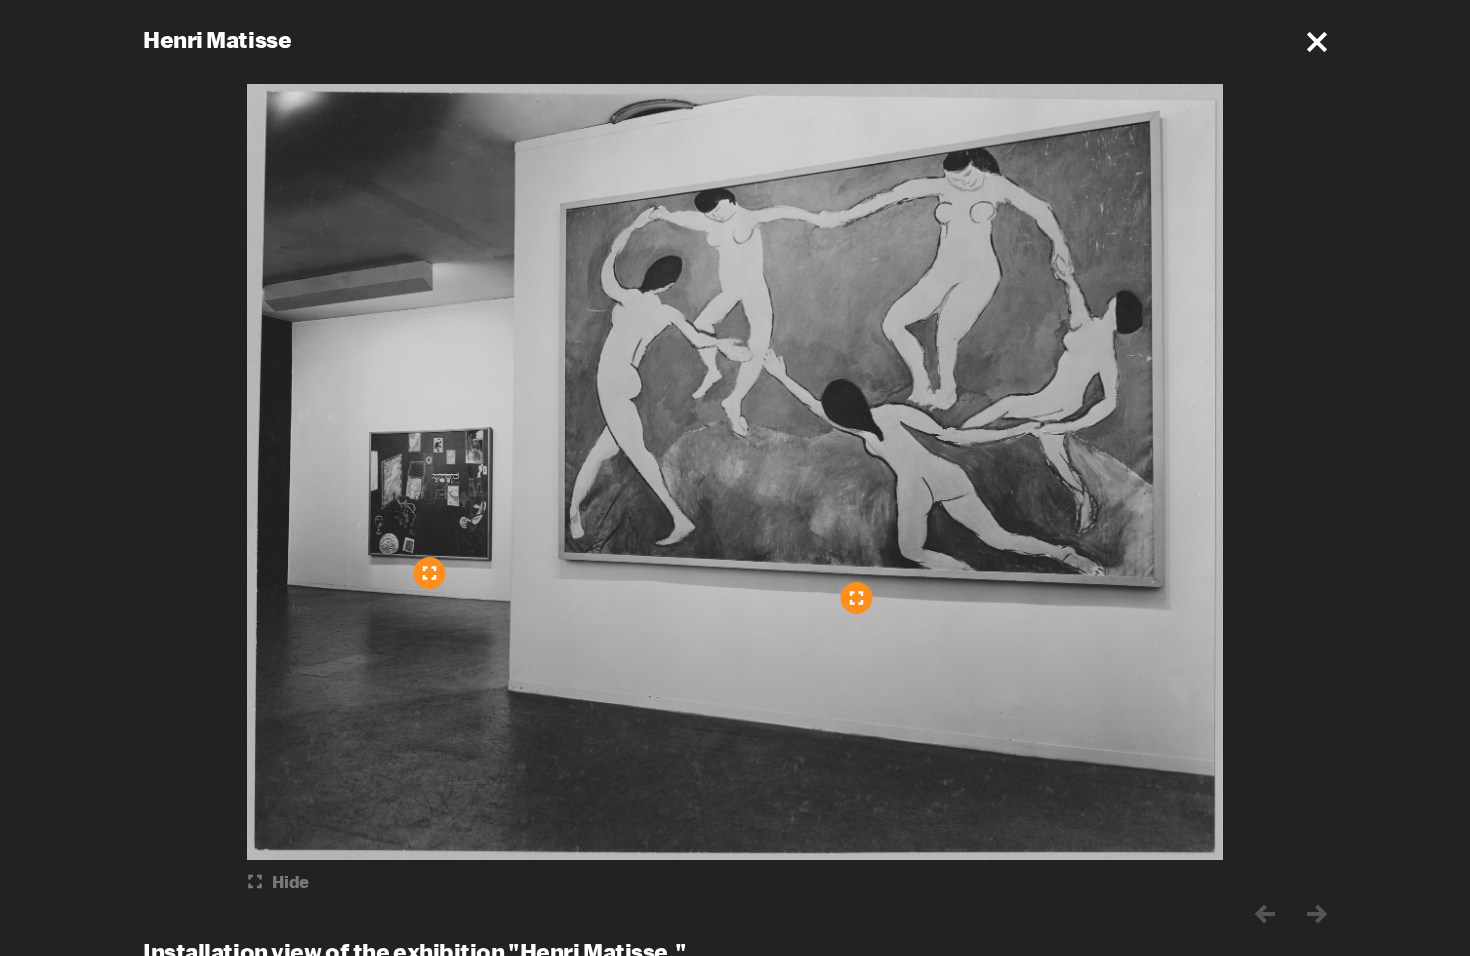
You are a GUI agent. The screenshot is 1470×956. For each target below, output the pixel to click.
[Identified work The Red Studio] (430, 573)
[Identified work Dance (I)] (857, 598)
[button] (1317, 42)
